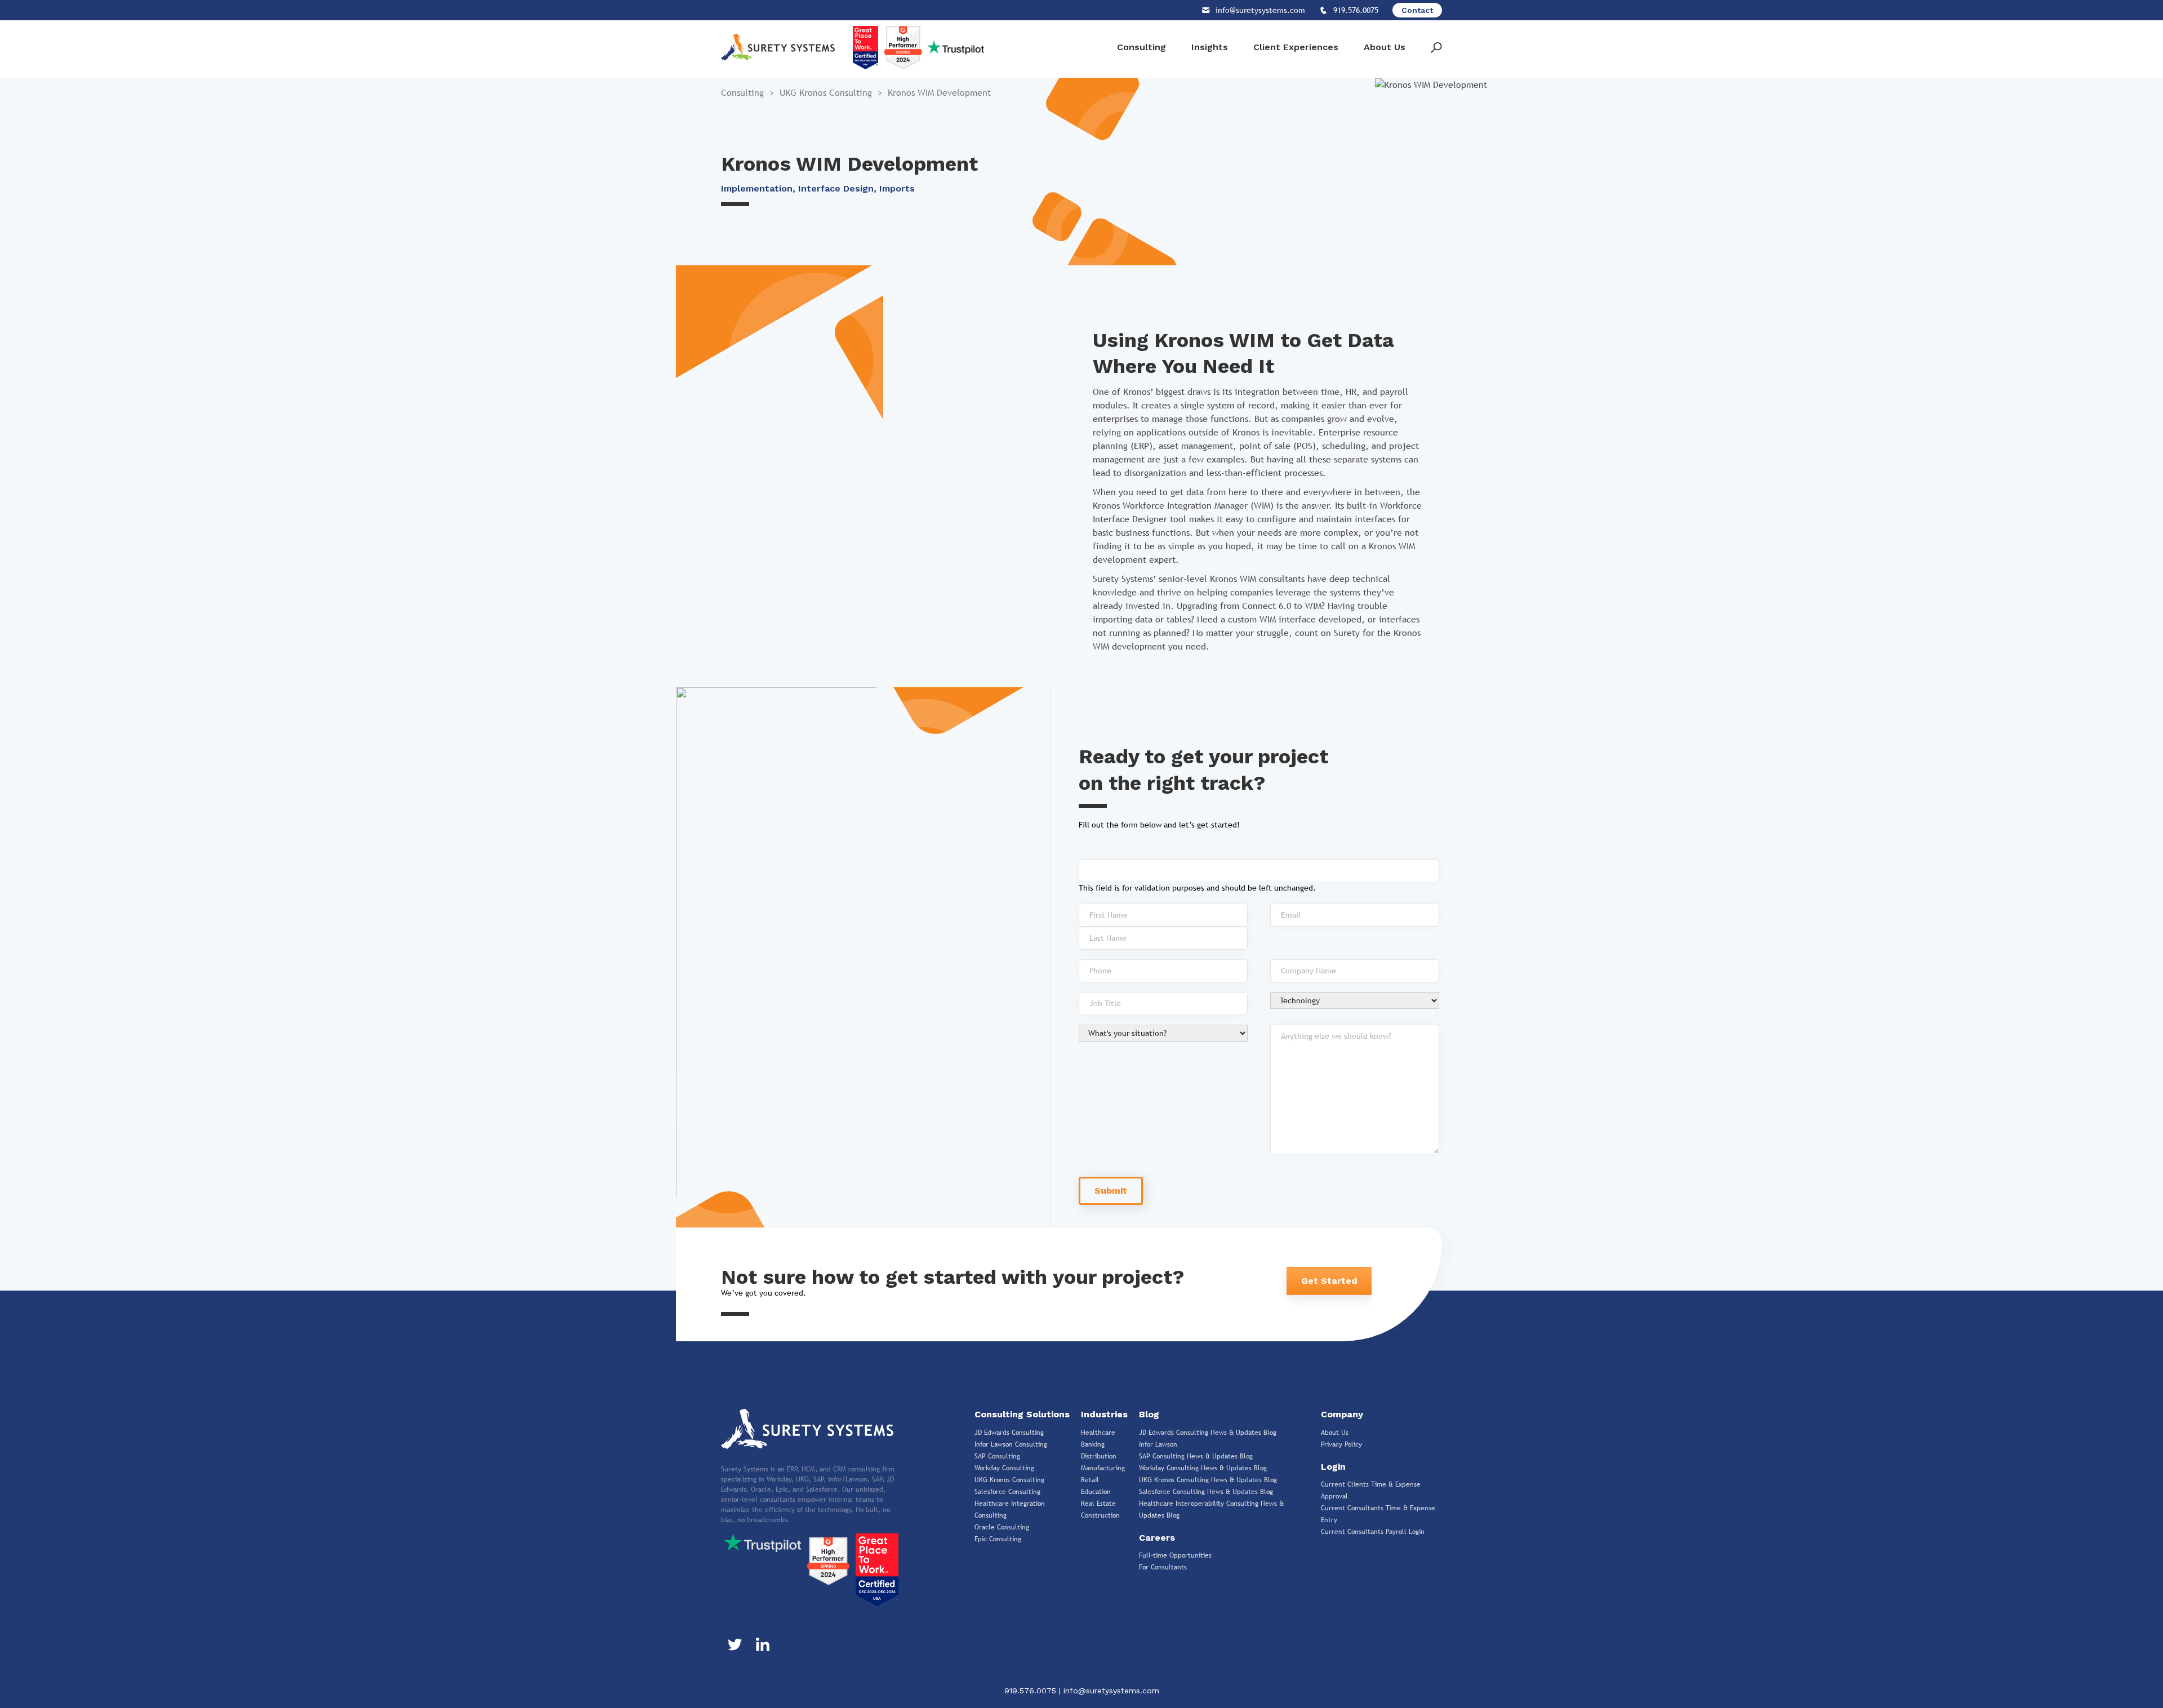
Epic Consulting (998, 1539)
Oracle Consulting (1002, 1527)
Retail (1090, 1480)
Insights (1210, 47)
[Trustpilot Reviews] (762, 1542)
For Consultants (1163, 1567)
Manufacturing (1103, 1468)
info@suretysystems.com (1111, 1691)
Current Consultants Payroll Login (1373, 1532)
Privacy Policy (1341, 1444)
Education (1096, 1492)
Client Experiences (1296, 47)
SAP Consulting (997, 1456)
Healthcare (1098, 1433)
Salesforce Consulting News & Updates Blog (1206, 1492)
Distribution (1099, 1456)
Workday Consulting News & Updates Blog (1203, 1468)
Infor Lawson (1158, 1444)
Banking (1093, 1444)
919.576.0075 (1032, 1691)
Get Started (1329, 1281)
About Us (1385, 47)
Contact (1417, 10)
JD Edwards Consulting (1009, 1433)
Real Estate (1098, 1504)
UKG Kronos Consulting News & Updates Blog (1208, 1480)
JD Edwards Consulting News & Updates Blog (1208, 1433)
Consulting (1141, 47)
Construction (1100, 1515)
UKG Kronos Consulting (826, 93)
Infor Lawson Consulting (1011, 1444)
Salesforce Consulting (1007, 1492)
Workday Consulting (1004, 1468)
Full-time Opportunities (1175, 1555)
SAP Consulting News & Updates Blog (1196, 1456)
